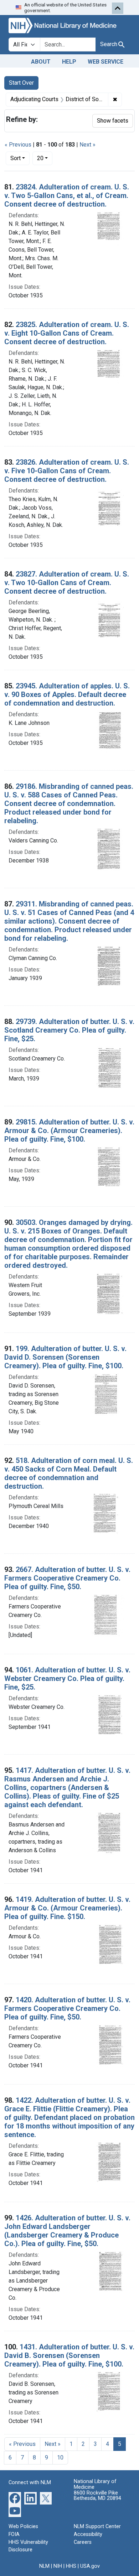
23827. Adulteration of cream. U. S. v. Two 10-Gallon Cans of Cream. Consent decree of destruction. (67, 583)
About (41, 62)
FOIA (14, 2534)
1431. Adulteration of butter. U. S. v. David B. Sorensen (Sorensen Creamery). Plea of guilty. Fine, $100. (69, 2355)
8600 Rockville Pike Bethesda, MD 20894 (97, 2496)
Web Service (105, 62)
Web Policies (23, 2526)
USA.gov (90, 2566)
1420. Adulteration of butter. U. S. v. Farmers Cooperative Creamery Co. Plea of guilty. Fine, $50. (67, 2008)
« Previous (18, 145)
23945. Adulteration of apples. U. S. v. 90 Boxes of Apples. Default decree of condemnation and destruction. (67, 694)
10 (60, 2458)
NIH (58, 2566)
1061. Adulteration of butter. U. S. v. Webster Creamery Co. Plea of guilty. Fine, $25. (67, 1678)
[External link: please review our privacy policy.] (15, 2498)
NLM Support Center (97, 2526)
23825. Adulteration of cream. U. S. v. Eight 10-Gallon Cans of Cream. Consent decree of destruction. (67, 333)
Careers (83, 2542)
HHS (71, 2566)
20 (45, 158)
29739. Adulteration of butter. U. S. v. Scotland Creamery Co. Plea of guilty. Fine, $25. (69, 1030)
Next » (87, 145)
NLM (44, 2566)
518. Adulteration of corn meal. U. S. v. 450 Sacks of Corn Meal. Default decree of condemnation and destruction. (69, 1473)
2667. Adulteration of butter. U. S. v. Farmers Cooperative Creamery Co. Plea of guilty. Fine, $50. (67, 1578)
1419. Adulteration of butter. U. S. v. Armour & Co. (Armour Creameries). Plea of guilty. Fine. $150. (67, 1908)
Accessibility (88, 2534)
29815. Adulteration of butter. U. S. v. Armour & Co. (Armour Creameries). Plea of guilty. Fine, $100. (69, 1131)
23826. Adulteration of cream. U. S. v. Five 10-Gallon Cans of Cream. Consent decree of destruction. (67, 471)
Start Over (21, 83)
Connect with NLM (30, 2483)
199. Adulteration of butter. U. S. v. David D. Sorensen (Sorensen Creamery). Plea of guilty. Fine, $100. (65, 1357)
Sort (16, 158)
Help (69, 62)
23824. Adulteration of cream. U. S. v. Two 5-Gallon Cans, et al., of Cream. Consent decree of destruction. (67, 196)
